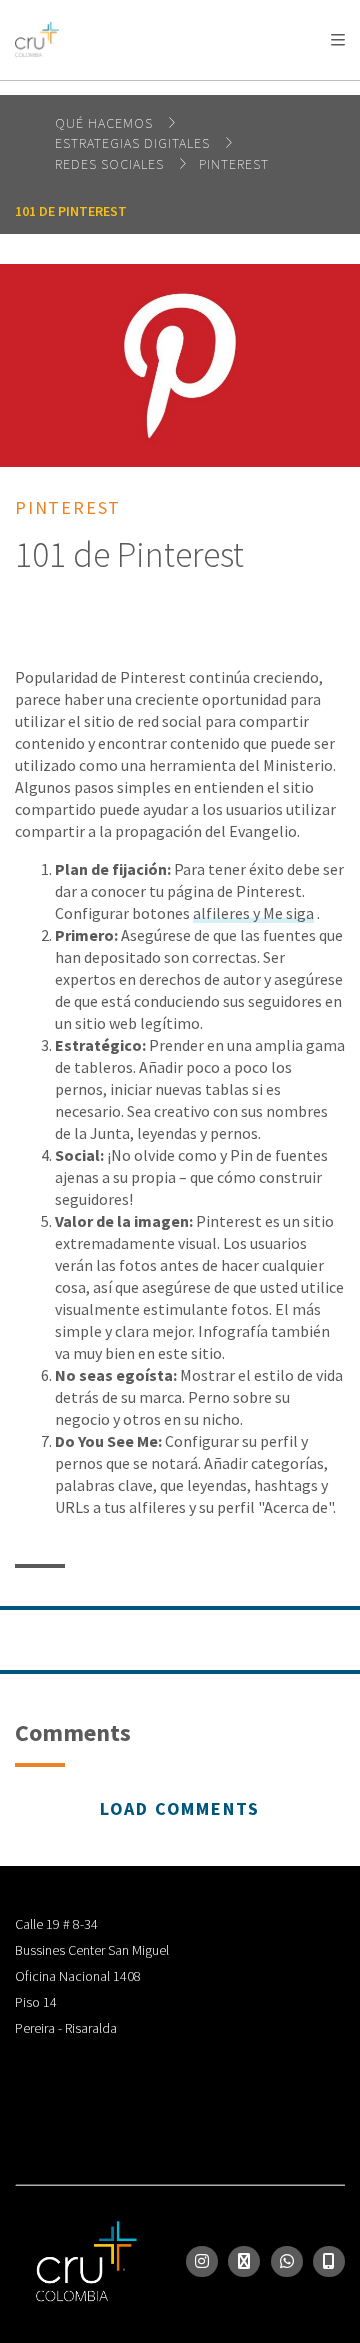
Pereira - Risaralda (66, 2028)
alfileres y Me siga (253, 913)
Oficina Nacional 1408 (78, 1976)
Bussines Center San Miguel (92, 1950)
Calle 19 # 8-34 (56, 1924)
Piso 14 (36, 2002)
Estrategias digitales (134, 143)
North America (101, 90)
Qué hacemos (106, 123)
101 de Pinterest (71, 211)
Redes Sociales (111, 164)
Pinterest (234, 164)
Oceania (253, 90)
